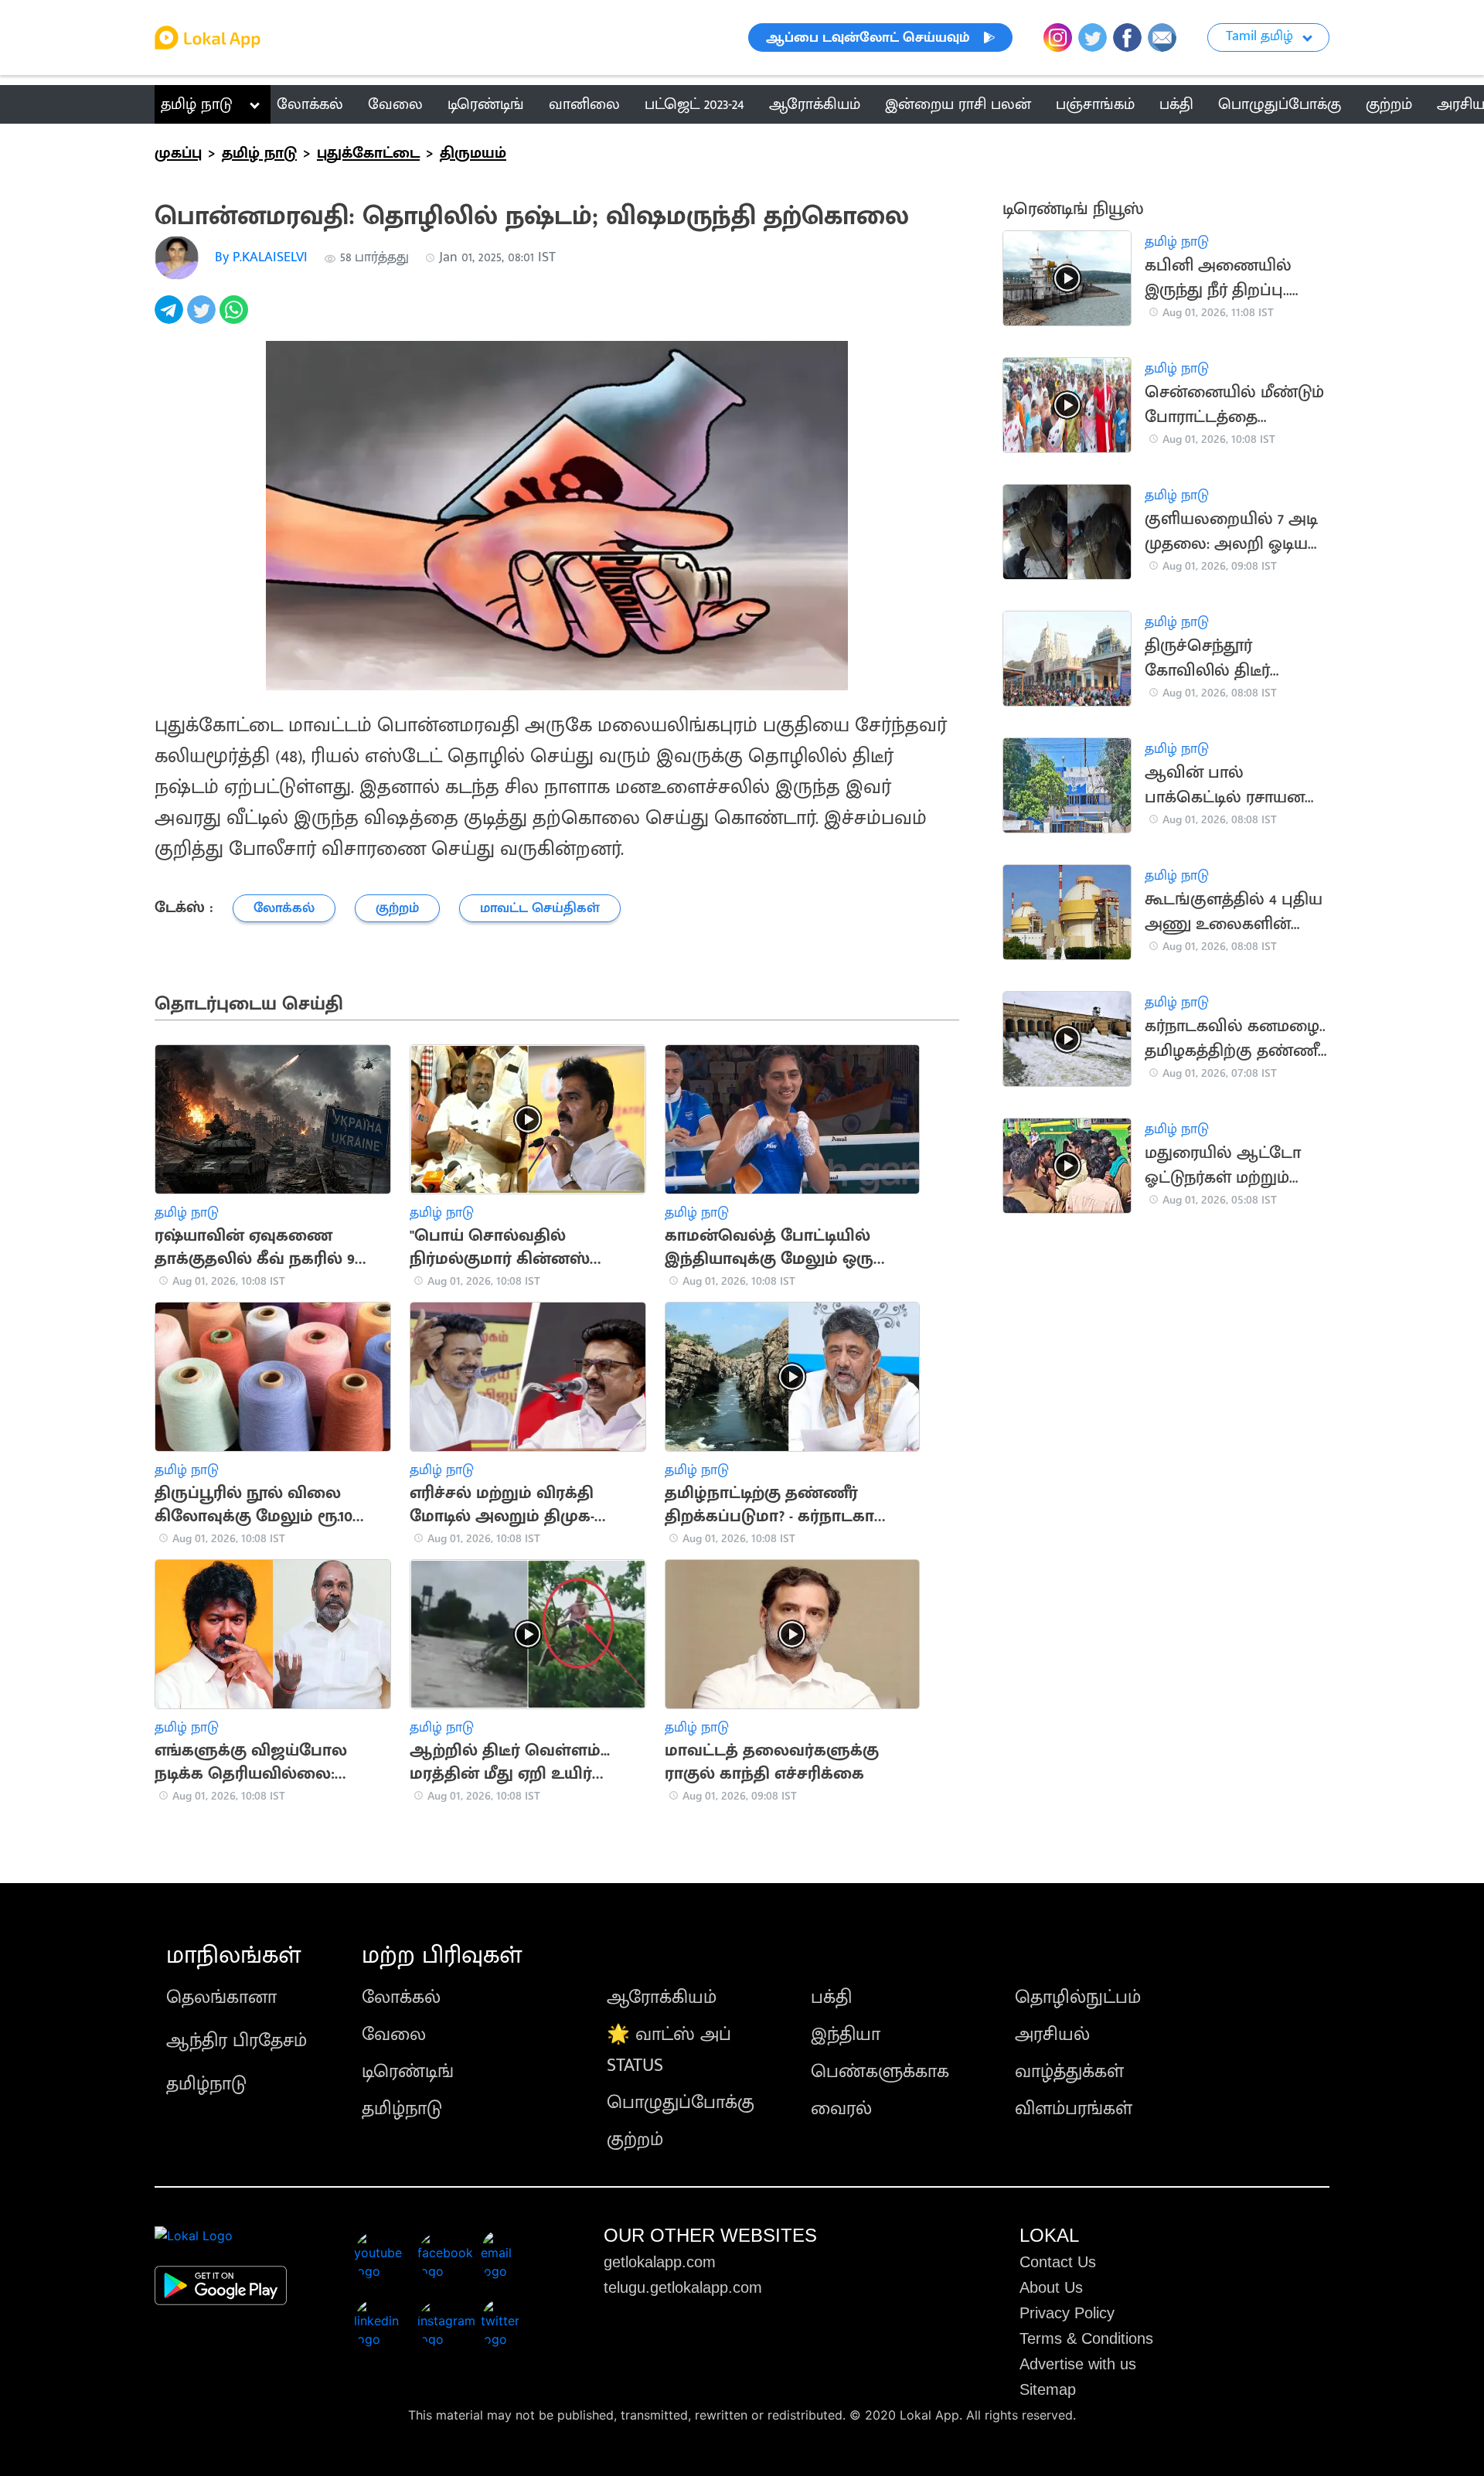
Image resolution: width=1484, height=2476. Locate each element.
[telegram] (171, 318)
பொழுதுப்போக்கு (681, 2103)
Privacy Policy (1067, 2313)
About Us (1051, 2287)
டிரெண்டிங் (408, 2072)
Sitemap (1048, 2389)
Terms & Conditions (1086, 2338)
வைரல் (841, 2109)
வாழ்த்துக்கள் (1069, 2072)
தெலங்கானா (221, 1997)
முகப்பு (178, 153)
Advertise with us (1078, 2364)
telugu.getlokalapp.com (683, 2287)
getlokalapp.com (660, 2262)
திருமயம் (473, 153)
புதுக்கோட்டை (368, 153)
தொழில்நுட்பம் (1078, 1997)
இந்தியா (846, 2035)
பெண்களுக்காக (880, 2072)
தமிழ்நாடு (206, 2084)
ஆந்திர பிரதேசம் (237, 2041)
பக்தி (831, 1997)
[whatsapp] (236, 318)
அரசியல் (1052, 2035)
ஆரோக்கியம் (662, 1997)
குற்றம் (635, 2140)
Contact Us (1058, 2262)
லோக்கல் (401, 1997)
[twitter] (203, 318)
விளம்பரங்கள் (1074, 2109)
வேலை (394, 2035)
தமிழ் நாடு (197, 104)
